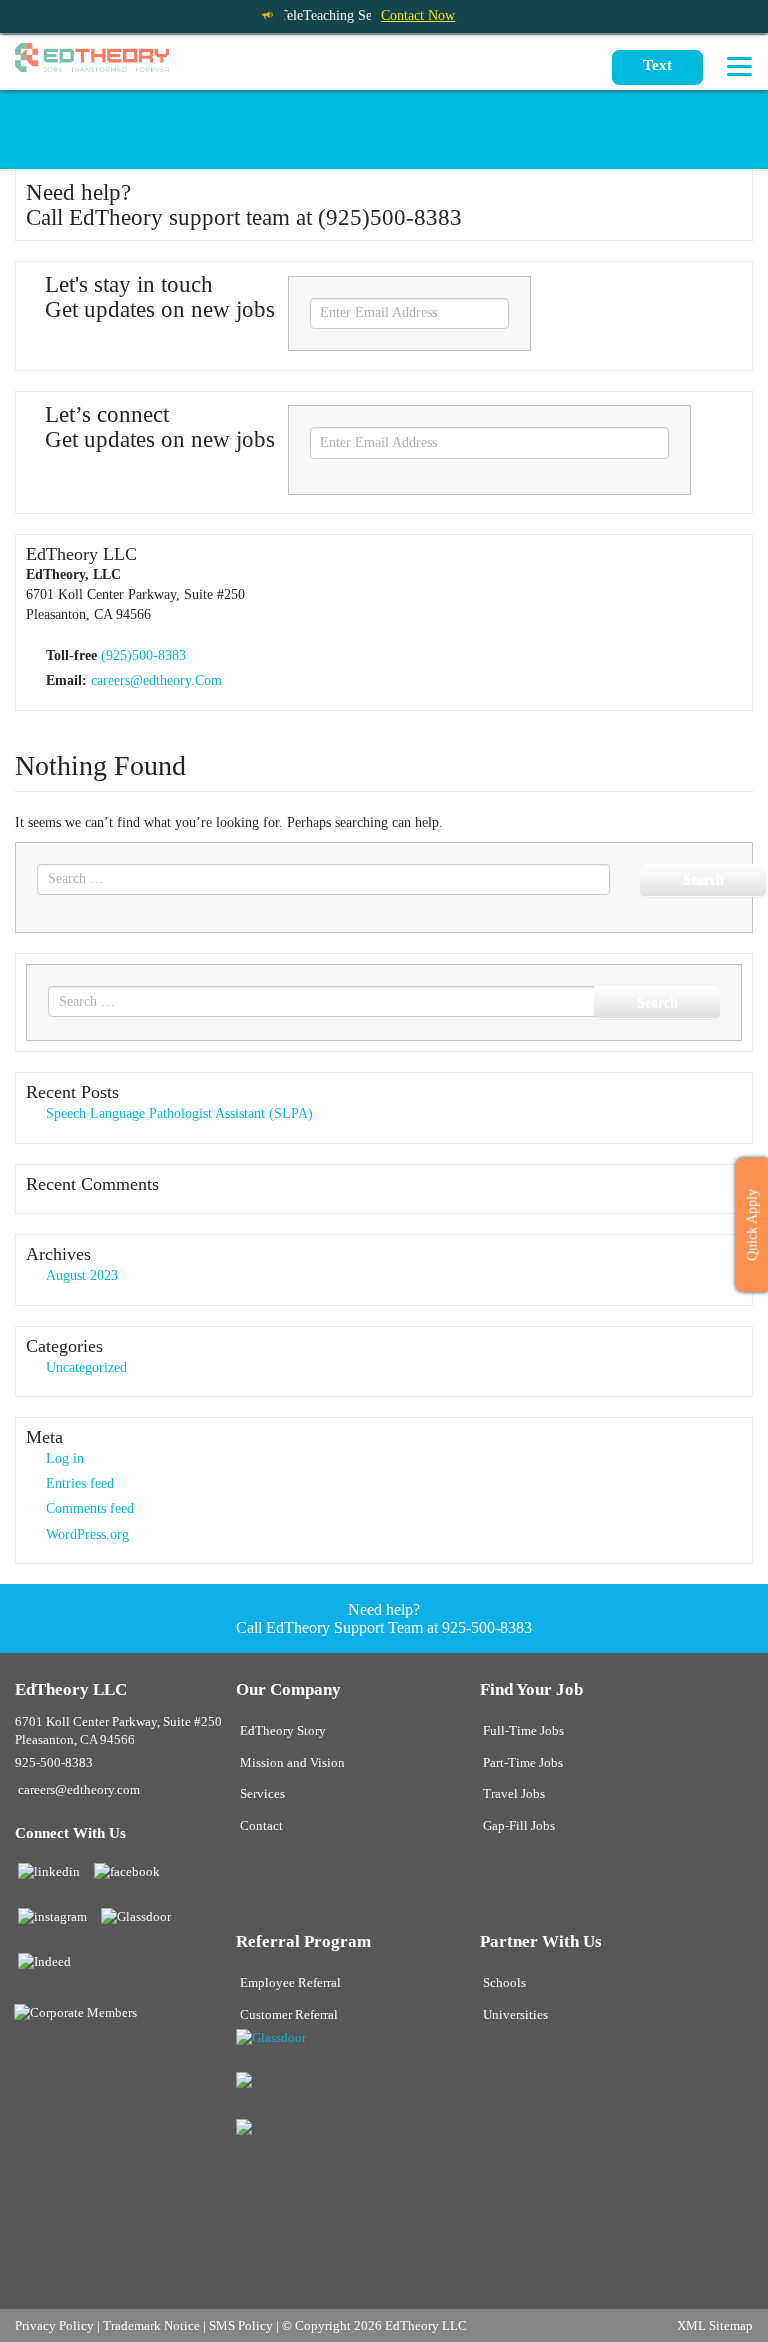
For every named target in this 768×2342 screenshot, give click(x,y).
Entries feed (80, 1483)
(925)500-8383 (143, 655)
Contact (261, 1826)
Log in (65, 1458)
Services (262, 1794)
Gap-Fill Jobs (519, 1826)
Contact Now (418, 15)
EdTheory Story (283, 1731)
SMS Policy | (245, 2326)
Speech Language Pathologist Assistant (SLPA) (179, 1113)
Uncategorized (86, 1367)
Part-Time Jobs (523, 1763)
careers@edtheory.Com (156, 680)
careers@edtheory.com (79, 1790)
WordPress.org (87, 1534)
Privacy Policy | (59, 2326)
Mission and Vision (292, 1763)
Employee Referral (290, 1983)
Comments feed (90, 1508)
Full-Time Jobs (523, 1731)
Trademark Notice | (156, 2326)
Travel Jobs (514, 1794)
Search (703, 879)
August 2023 (82, 1275)
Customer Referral (289, 2015)
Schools (504, 1983)
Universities (515, 2015)
